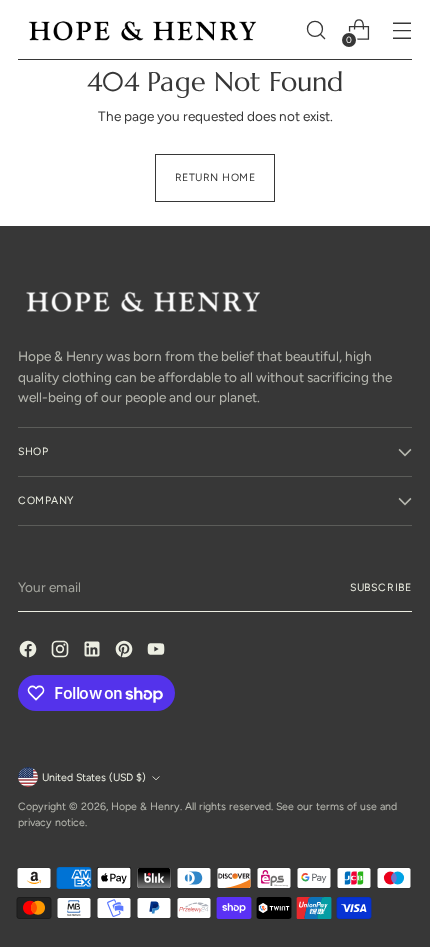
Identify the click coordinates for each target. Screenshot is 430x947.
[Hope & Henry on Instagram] (62, 651)
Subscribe (381, 587)
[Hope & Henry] (143, 30)
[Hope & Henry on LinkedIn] (94, 651)
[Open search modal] (315, 30)
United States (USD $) (94, 777)
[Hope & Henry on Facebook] (30, 651)
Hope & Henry (145, 806)
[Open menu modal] (401, 30)
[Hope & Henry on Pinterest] (126, 651)
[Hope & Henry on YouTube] (158, 651)
